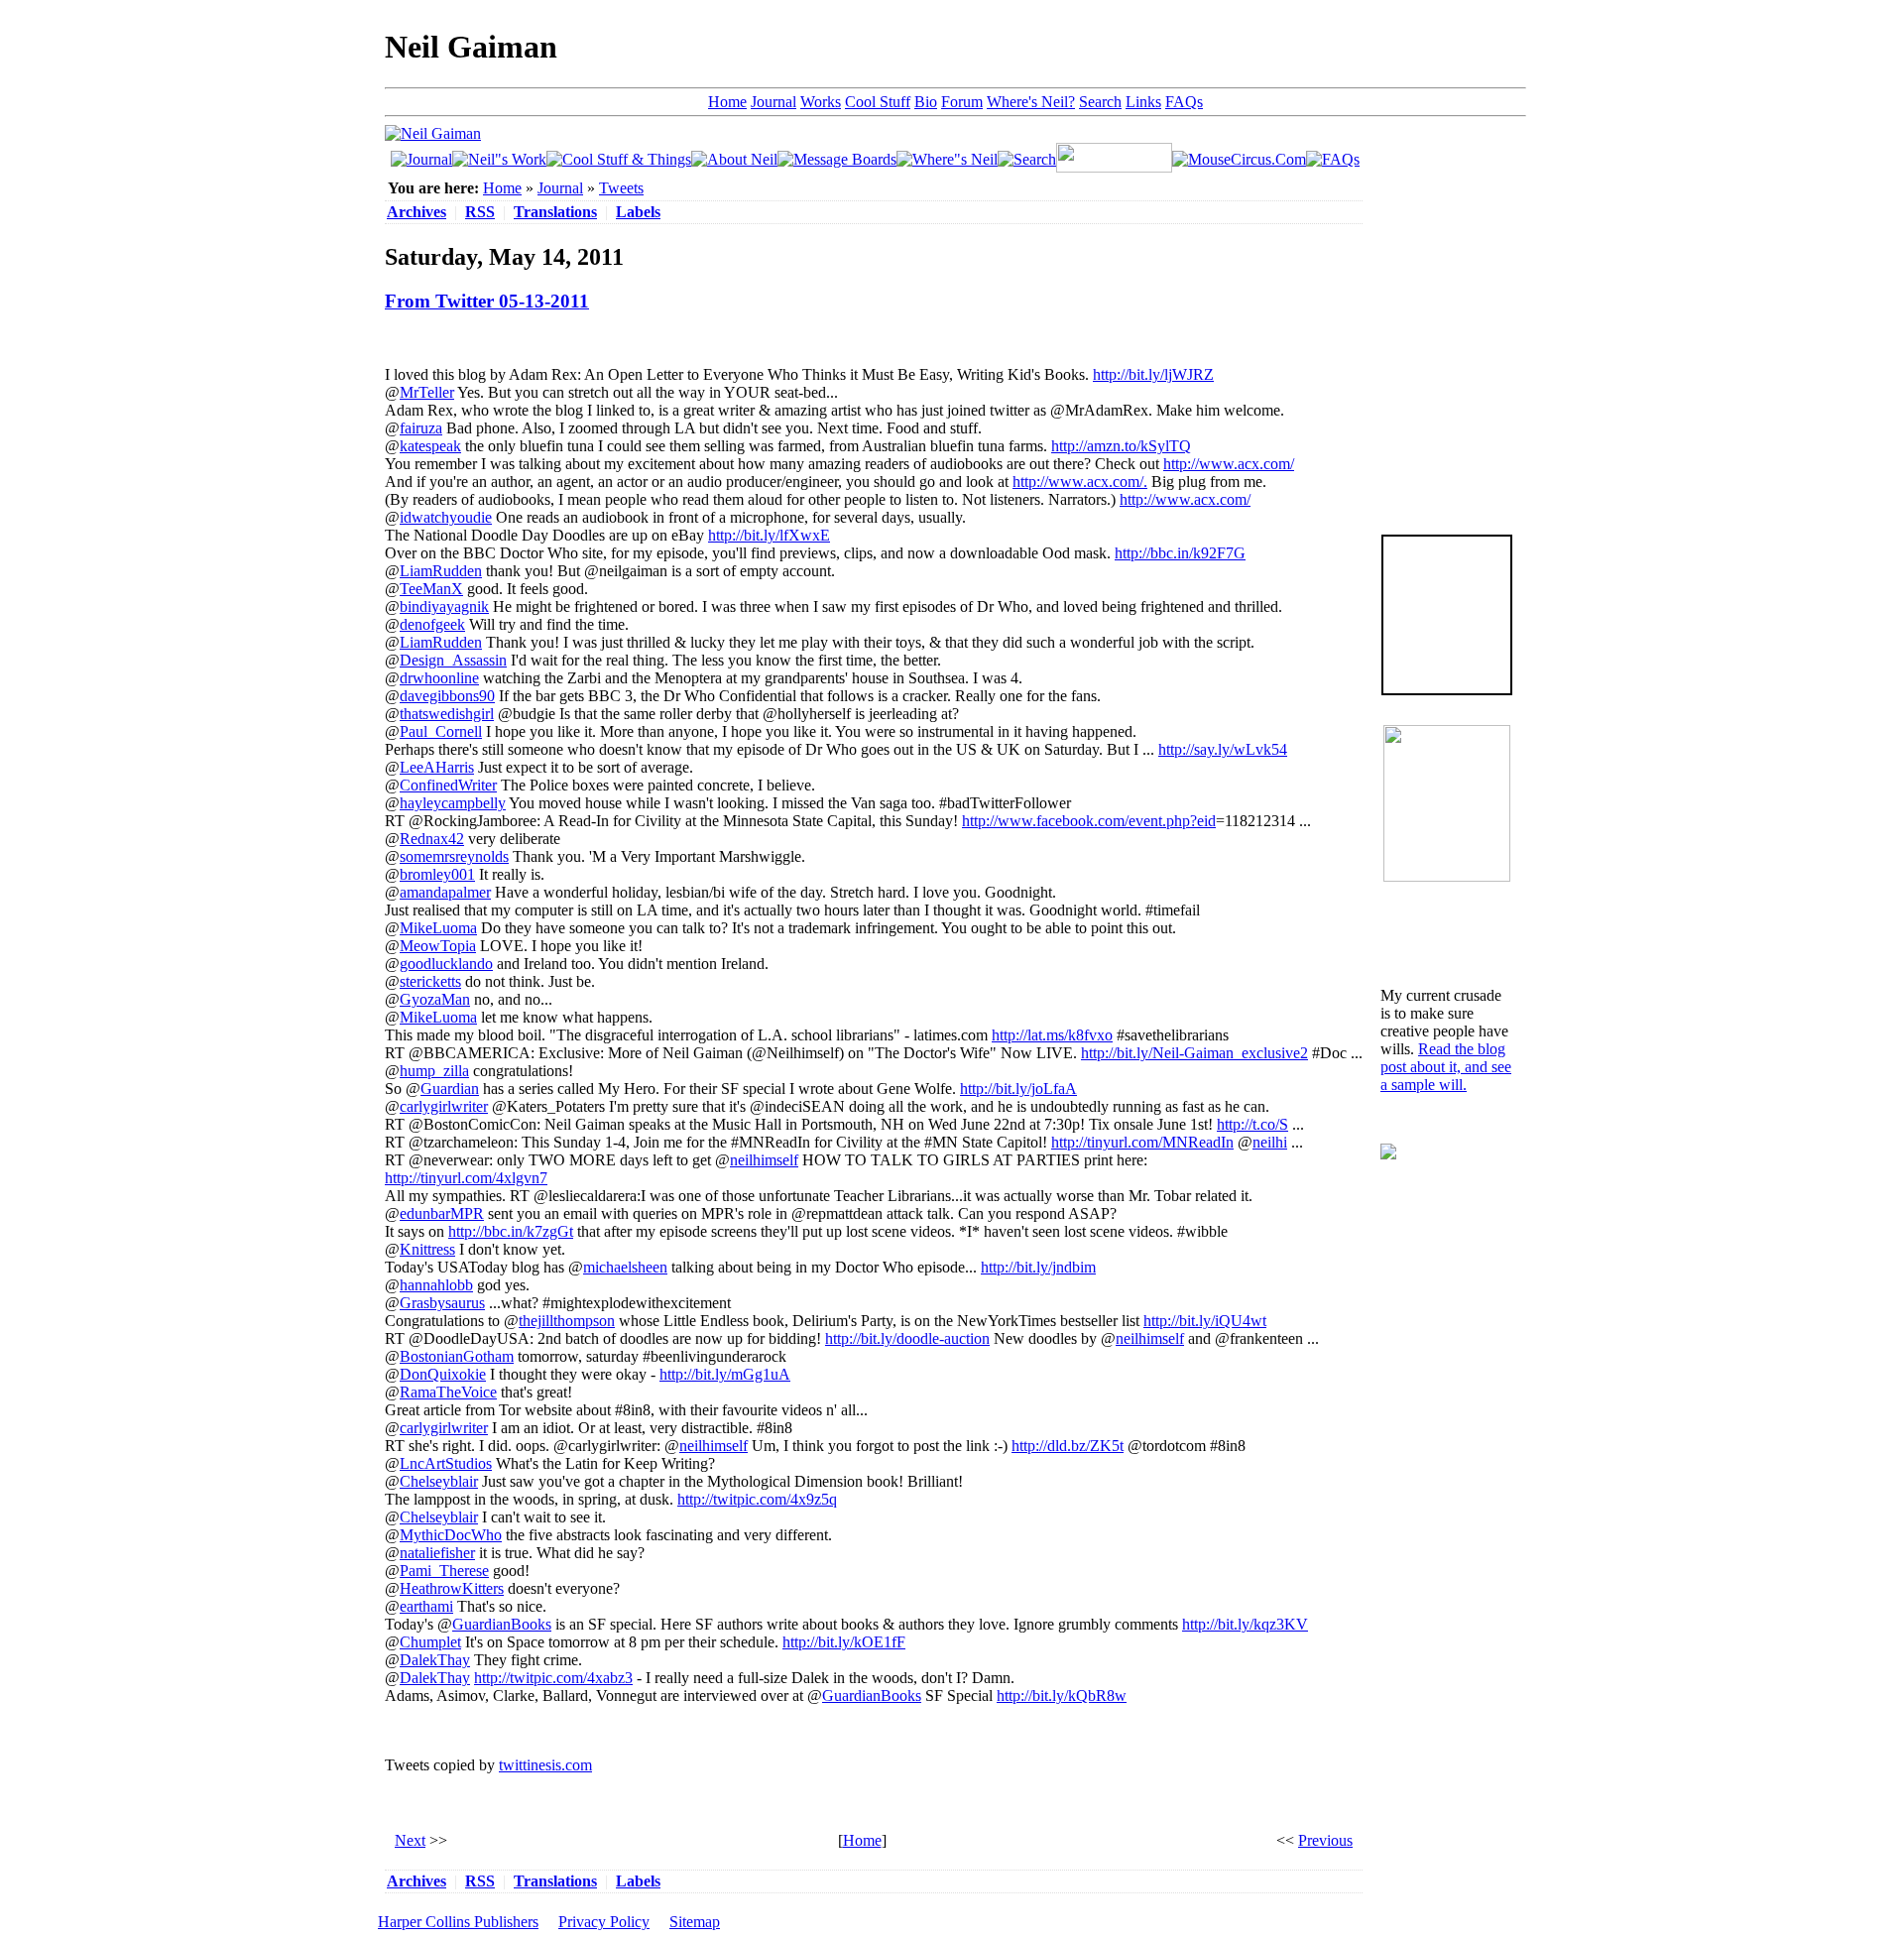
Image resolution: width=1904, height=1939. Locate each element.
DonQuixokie (443, 1374)
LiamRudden (441, 571)
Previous (1325, 1840)
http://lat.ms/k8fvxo (1052, 1035)
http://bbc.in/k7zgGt (511, 1231)
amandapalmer (445, 892)
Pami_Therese (444, 1571)
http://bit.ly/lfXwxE (769, 535)
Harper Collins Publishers (458, 1922)
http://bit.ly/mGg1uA (725, 1374)
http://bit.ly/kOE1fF (844, 1642)
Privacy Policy (604, 1922)
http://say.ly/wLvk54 (1223, 749)
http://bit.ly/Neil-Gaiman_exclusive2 (1194, 1053)
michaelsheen (625, 1267)
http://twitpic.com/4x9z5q (757, 1499)
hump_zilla (434, 1071)
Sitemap (695, 1922)
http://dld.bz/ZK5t (1068, 1446)
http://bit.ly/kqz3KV (1245, 1624)
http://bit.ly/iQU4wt (1205, 1321)
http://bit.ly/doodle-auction (907, 1338)
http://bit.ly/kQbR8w (1062, 1696)
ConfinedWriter (448, 785)
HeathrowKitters (452, 1588)
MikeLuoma (438, 928)
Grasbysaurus (442, 1303)
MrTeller (427, 392)
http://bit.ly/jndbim (1038, 1267)
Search (1100, 102)
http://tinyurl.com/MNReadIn (1142, 1142)
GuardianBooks (502, 1624)
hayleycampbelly (453, 803)
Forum (962, 102)
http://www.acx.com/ (1229, 464)
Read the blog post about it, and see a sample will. (1446, 1067)
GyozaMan (435, 999)
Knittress (427, 1249)
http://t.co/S (1252, 1124)
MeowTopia (438, 946)
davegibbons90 (447, 696)
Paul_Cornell (441, 731)
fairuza (421, 428)
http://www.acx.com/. (1080, 482)
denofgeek (432, 624)
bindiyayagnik (444, 606)
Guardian (450, 1089)
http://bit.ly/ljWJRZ (1153, 374)
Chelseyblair (439, 1481)
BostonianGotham (457, 1356)
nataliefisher (437, 1553)
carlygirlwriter (444, 1106)
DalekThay (435, 1660)
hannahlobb (436, 1285)
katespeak (430, 446)
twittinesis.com (545, 1765)
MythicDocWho (451, 1535)
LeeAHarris (437, 767)
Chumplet (430, 1642)
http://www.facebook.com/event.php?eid (1089, 821)
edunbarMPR (442, 1213)
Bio (926, 102)
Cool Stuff (878, 102)
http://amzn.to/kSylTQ (1121, 446)
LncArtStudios (446, 1463)
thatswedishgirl (447, 714)
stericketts (430, 981)
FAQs (1184, 102)
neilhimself (764, 1160)
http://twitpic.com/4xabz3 (553, 1678)
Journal (773, 102)
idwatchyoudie (446, 517)
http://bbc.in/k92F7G (1180, 553)
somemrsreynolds (454, 856)
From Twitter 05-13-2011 (487, 301)
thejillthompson (567, 1321)
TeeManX (431, 589)
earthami (426, 1606)
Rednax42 (432, 839)
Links (1143, 102)
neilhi (1270, 1142)
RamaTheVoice (448, 1392)
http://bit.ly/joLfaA (1018, 1089)
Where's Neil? (1031, 102)
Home (727, 102)
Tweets (621, 188)
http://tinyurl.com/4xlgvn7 (466, 1178)
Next (410, 1840)
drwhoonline (439, 678)
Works (821, 102)
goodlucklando (446, 964)
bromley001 (437, 874)
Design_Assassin (453, 660)
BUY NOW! (1447, 663)
